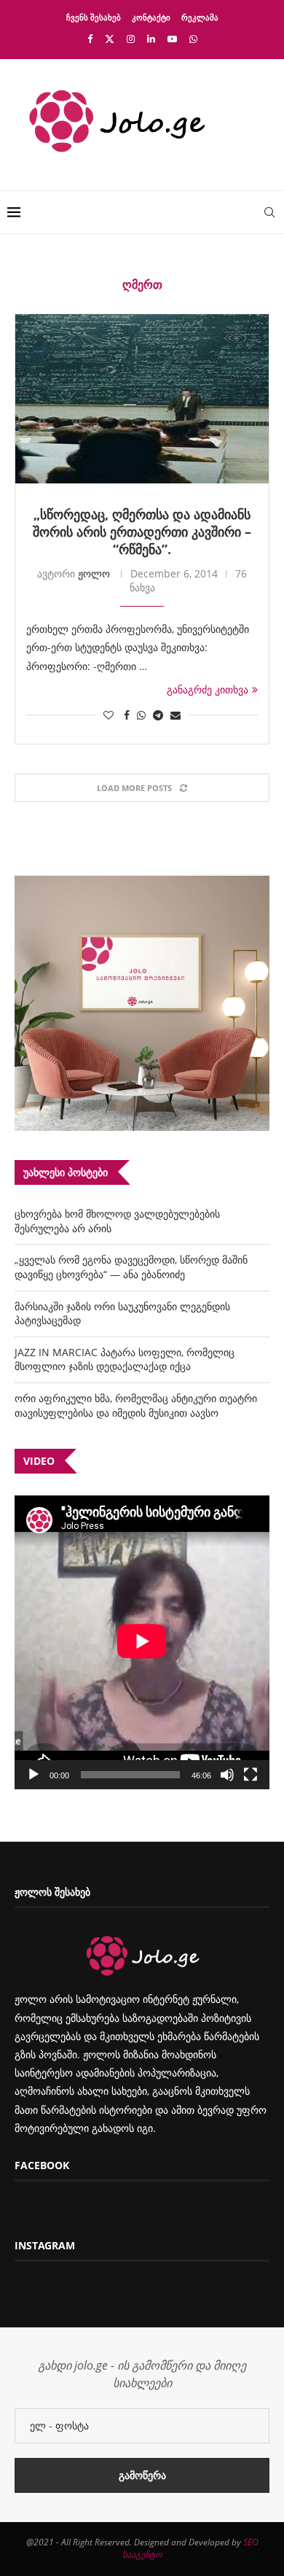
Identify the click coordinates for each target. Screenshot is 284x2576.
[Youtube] (172, 39)
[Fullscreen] (251, 1775)
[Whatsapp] (193, 39)
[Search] (269, 212)
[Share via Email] (175, 715)
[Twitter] (110, 39)
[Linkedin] (151, 39)
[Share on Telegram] (158, 715)
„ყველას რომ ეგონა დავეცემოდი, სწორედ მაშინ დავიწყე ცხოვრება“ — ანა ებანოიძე (131, 1267)
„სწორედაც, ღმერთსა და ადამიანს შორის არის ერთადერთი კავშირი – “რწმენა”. (142, 532)
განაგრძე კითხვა (208, 689)
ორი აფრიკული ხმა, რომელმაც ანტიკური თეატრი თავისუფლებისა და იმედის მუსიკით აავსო (136, 1405)
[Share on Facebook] (127, 715)
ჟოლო (94, 573)
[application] (142, 1642)
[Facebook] (90, 39)
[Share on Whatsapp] (141, 715)
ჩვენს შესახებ (94, 17)
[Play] (33, 1775)
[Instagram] (131, 39)
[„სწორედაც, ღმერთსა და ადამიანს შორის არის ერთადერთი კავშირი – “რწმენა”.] (142, 399)
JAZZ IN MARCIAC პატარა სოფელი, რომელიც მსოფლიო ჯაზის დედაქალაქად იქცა (125, 1359)
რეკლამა (200, 17)
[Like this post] (109, 715)
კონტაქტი (151, 17)
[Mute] (227, 1775)
